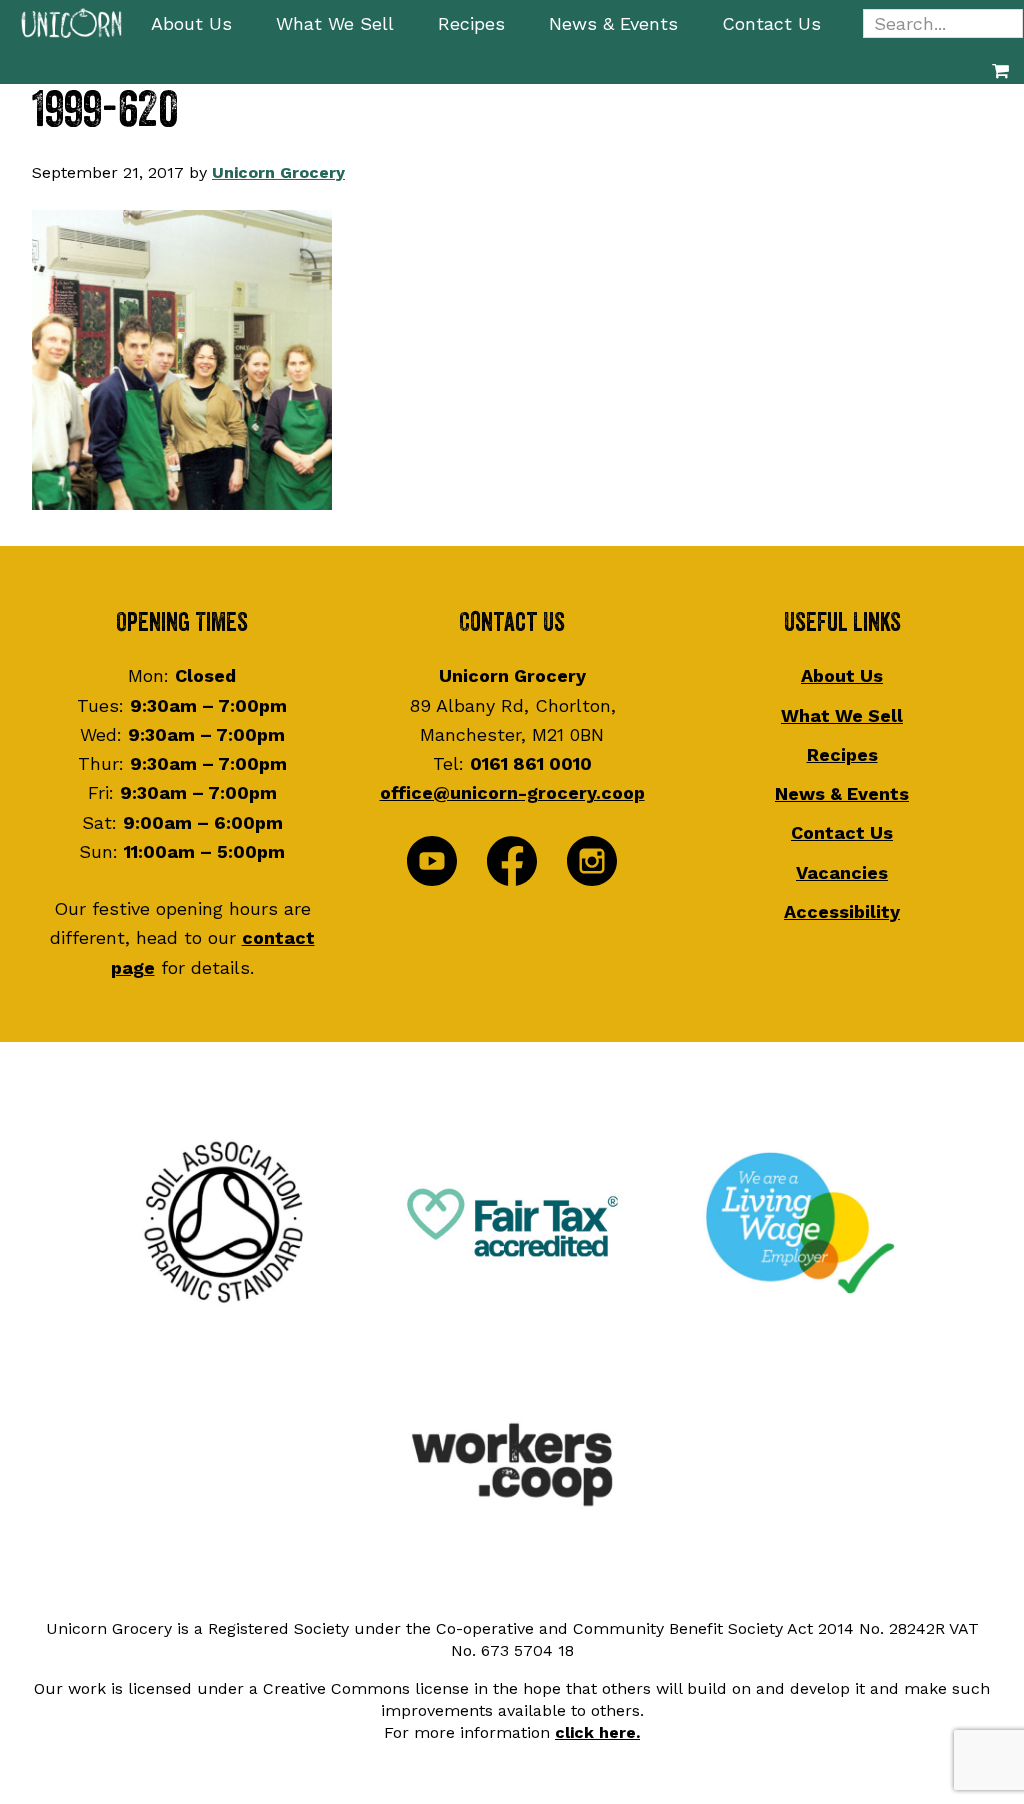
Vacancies (842, 872)
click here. (597, 1732)
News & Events (842, 793)
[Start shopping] (1000, 70)
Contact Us (842, 832)
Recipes (842, 754)
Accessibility (842, 911)
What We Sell (842, 715)
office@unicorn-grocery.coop (512, 792)
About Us (842, 675)
